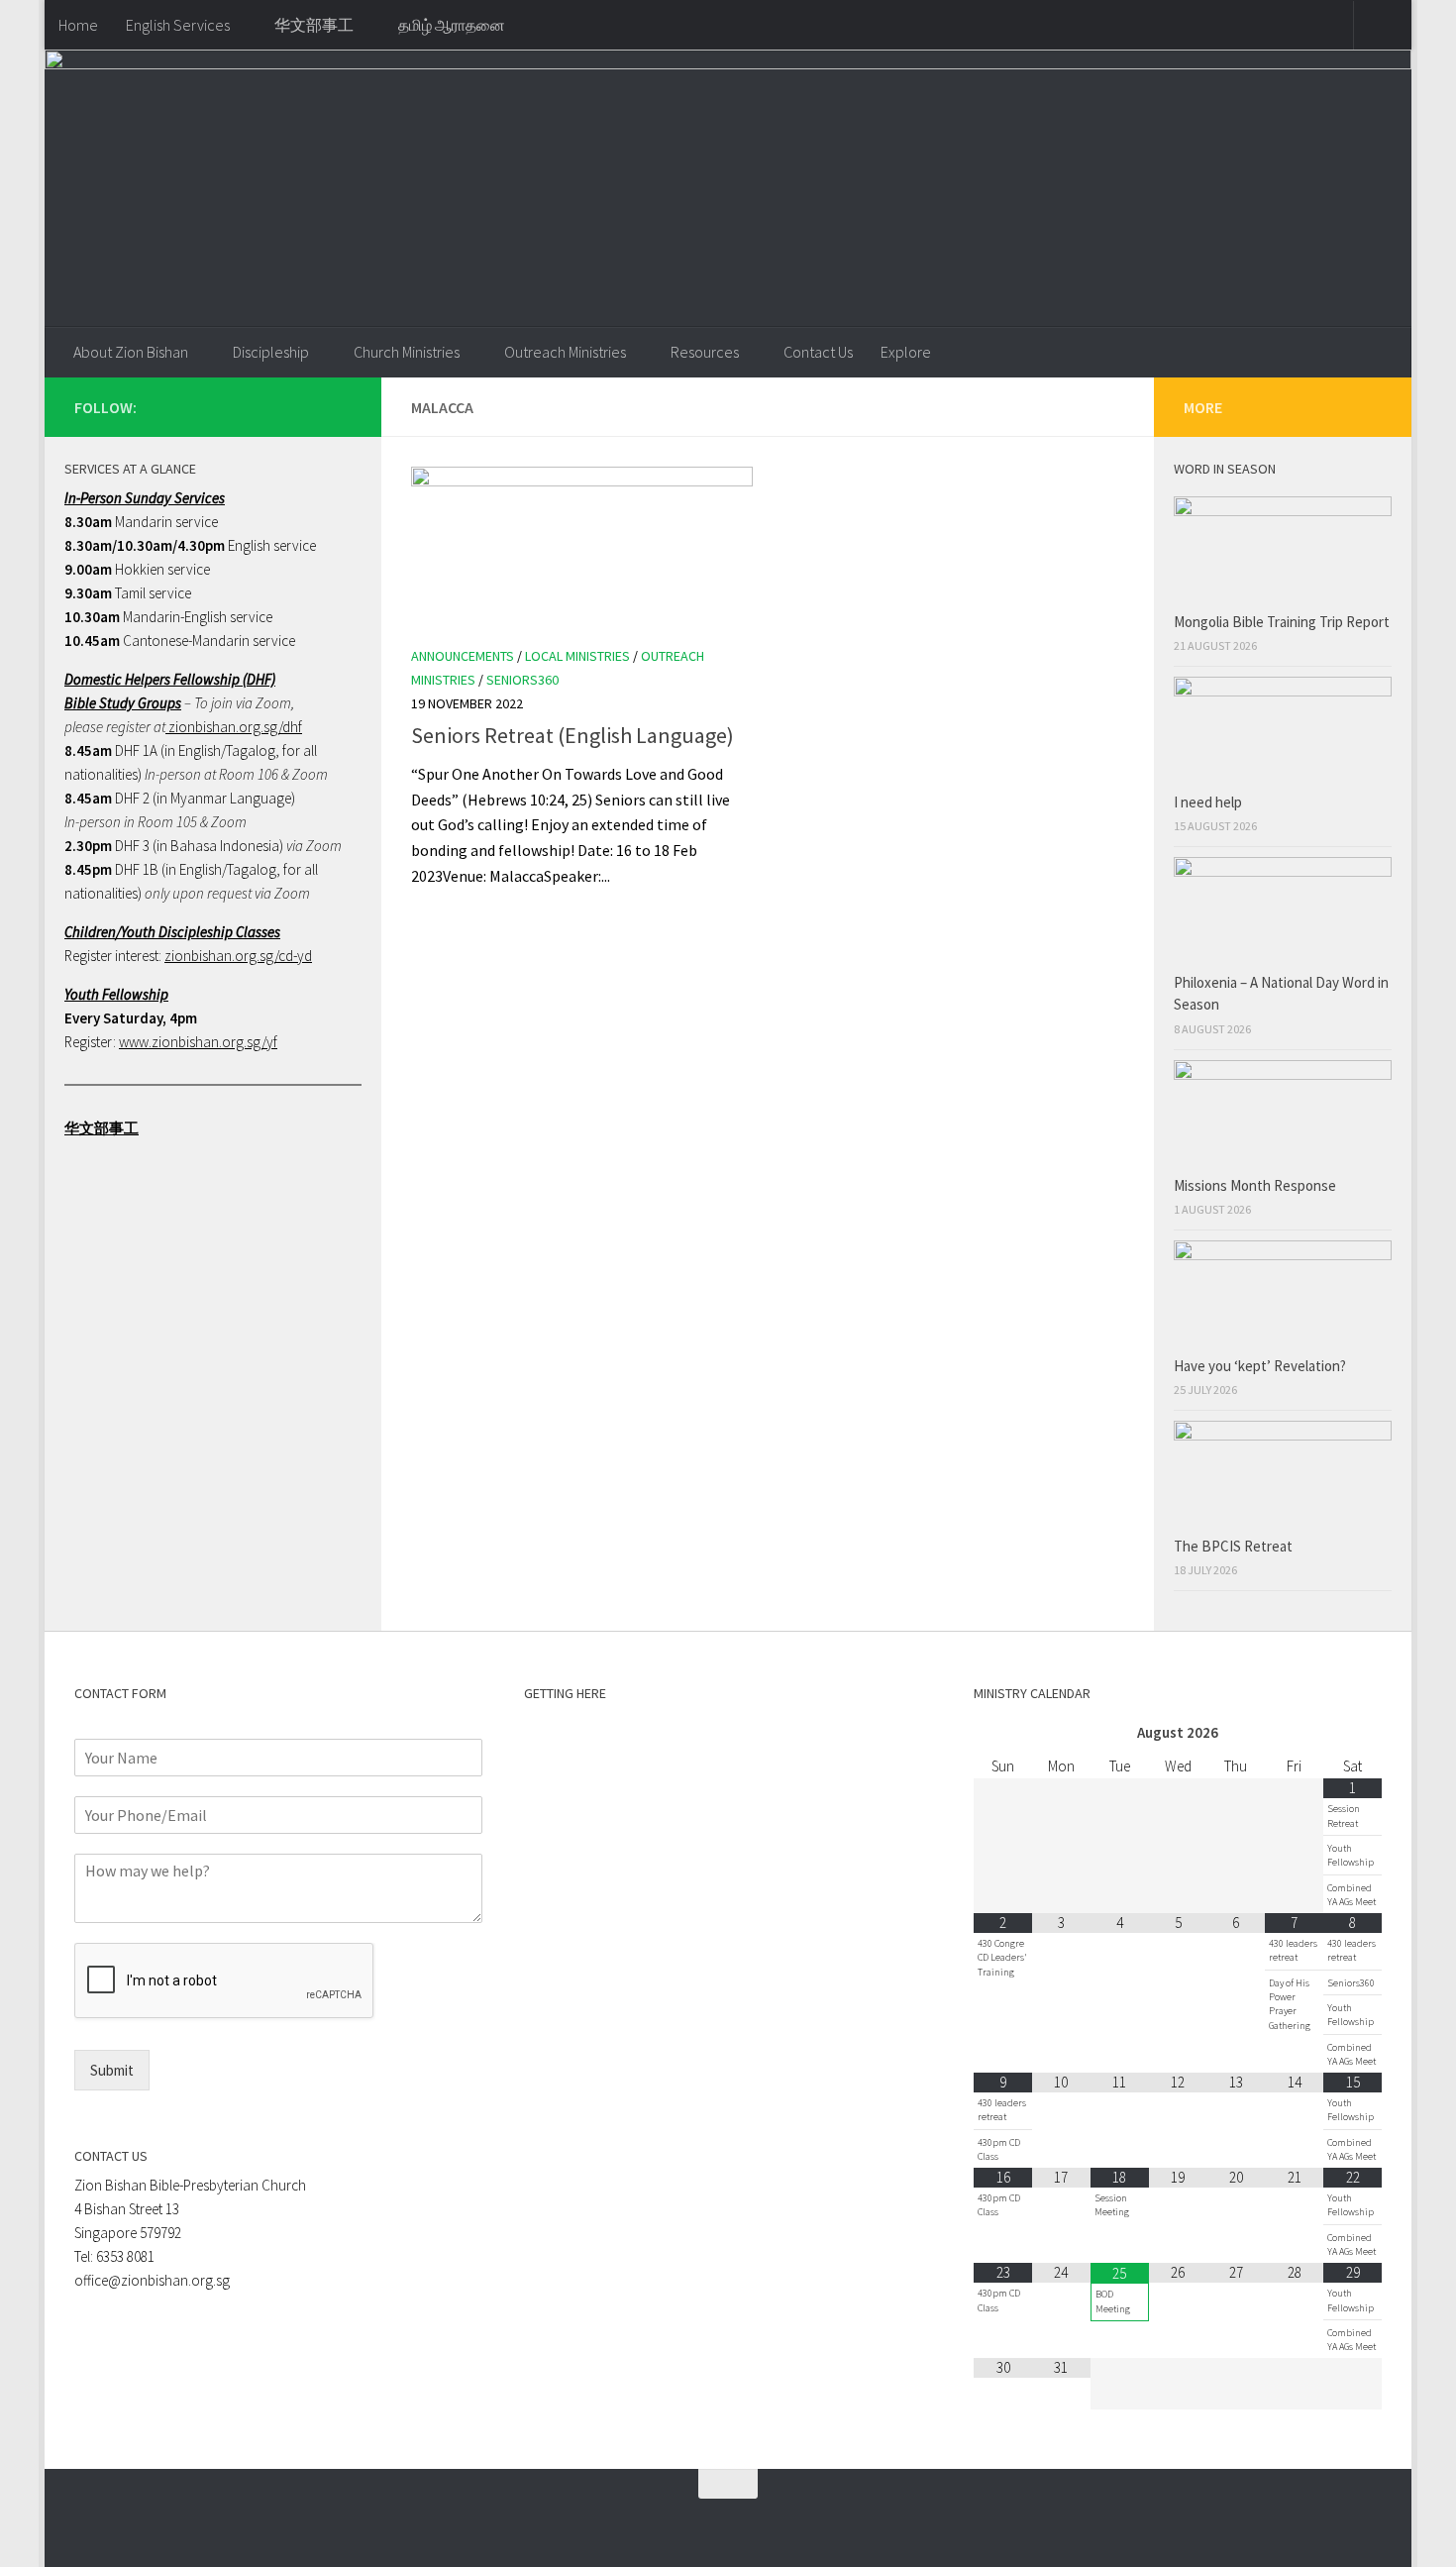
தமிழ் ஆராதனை (452, 25)
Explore (906, 352)
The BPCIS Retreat (1235, 1546)
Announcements (463, 656)
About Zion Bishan (131, 352)
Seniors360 (522, 680)
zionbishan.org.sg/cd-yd (238, 956)
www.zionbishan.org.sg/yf (198, 1042)
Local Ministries (577, 656)
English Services (178, 25)
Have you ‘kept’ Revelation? (1261, 1366)
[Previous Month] (1003, 1733)
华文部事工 (314, 25)
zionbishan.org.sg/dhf (234, 727)
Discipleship (271, 352)
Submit (112, 2070)
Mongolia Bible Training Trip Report (1282, 622)
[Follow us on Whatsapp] (276, 406)
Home (78, 25)
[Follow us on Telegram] (308, 406)
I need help (1208, 802)
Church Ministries (407, 352)
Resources (705, 352)
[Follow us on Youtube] (340, 406)
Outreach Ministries (565, 352)
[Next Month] (1352, 1733)
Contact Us (818, 352)
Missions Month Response (1256, 1185)
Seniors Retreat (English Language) (572, 735)
